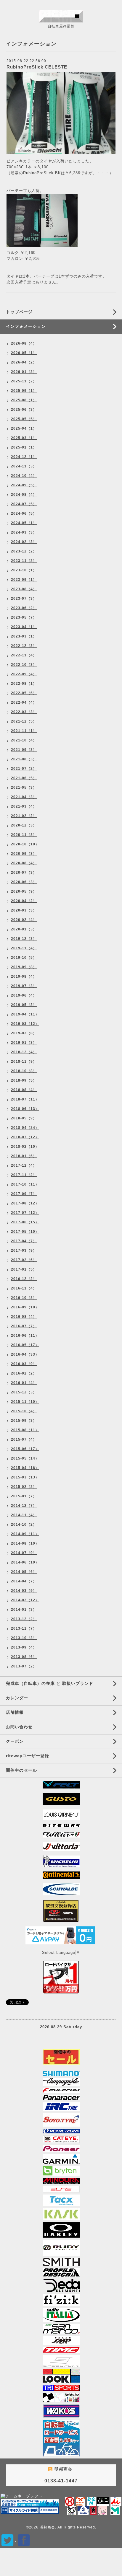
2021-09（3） (24, 750)
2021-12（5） (24, 721)
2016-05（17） (25, 1345)
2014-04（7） (24, 1581)
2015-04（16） (25, 1468)
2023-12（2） (24, 551)
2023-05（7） (24, 617)
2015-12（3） (24, 1392)
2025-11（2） (24, 381)
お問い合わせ (19, 1727)
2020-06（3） (24, 882)
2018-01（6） (24, 1156)
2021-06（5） (24, 778)
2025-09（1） (24, 391)
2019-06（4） (24, 995)
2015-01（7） (24, 1496)
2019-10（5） (24, 958)
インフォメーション (26, 326)
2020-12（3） (24, 825)
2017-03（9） (24, 1250)
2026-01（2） (24, 372)
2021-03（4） (24, 806)
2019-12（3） (24, 939)
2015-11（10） (25, 1402)
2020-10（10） (25, 844)
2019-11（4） (24, 948)
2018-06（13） (25, 1109)
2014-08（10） (25, 1543)
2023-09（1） (24, 580)
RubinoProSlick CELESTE (37, 67)
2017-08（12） (25, 1203)
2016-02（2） (24, 1373)
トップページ (19, 312)
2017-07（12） (25, 1213)
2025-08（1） (24, 400)
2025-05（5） (24, 419)
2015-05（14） (25, 1458)
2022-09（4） (24, 674)
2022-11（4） (24, 655)
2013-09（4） (24, 1647)
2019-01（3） (24, 1043)
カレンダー (17, 1698)
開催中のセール (21, 1770)
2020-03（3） (24, 910)
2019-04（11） (25, 1014)
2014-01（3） (24, 1610)
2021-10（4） (24, 740)
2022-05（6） (24, 693)
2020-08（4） (24, 863)
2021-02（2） (24, 816)
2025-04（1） (24, 428)
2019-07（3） (24, 986)
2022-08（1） (24, 684)
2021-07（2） (24, 769)
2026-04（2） (24, 362)
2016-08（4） (24, 1317)
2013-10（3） (24, 1638)
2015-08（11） (25, 1430)
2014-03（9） (24, 1591)
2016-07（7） (24, 1326)
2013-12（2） (24, 1619)
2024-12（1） (24, 457)
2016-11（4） (24, 1288)
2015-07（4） (24, 1439)
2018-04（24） (25, 1128)
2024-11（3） (24, 466)
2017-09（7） (24, 1194)
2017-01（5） (24, 1269)
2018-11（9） (24, 1062)
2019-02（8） (24, 1033)
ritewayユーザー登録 (28, 1756)
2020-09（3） (24, 854)
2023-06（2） (24, 608)
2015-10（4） (24, 1411)
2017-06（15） (25, 1222)
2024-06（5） (24, 513)
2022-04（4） (24, 702)
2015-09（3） (24, 1421)
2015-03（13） (25, 1477)
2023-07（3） (24, 599)
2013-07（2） (24, 1666)
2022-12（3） (24, 646)
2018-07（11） (25, 1099)
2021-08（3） (24, 759)
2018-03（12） (25, 1137)
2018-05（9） (24, 1118)
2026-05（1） (24, 353)
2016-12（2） (24, 1279)
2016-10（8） (24, 1298)
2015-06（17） (25, 1449)
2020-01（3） (24, 929)
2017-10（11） (25, 1184)
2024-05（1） (24, 523)
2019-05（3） (24, 1005)
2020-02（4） (24, 920)
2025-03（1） (24, 438)
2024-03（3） (24, 532)
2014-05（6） (24, 1572)
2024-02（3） (24, 542)
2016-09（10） (25, 1307)
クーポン (15, 1741)
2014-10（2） (24, 1525)
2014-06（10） (25, 1562)
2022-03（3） (24, 712)
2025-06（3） (24, 410)
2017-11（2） (24, 1175)
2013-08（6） (24, 1657)
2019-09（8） (24, 967)
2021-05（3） (24, 788)
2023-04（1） (24, 627)
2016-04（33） (25, 1354)
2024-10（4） (24, 476)
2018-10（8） (24, 1071)
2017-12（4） (24, 1165)
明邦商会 (47, 2527)
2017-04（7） (24, 1241)
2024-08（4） (24, 495)
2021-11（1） (24, 731)
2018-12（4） (24, 1052)
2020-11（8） (24, 835)
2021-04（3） (24, 797)
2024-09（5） (24, 485)
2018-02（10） (25, 1147)
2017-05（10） (25, 1232)
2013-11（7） (24, 1628)
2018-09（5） (24, 1080)
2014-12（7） (24, 1506)
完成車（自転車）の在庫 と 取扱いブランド (50, 1683)
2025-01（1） (24, 447)
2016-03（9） (24, 1364)
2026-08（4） (24, 343)
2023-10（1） (24, 570)
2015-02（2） (24, 1487)
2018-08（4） (24, 1090)
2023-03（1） (24, 636)
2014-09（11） (25, 1534)
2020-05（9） (24, 891)
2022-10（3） (24, 665)
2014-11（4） (24, 1515)
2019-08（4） (24, 976)
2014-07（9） (24, 1553)
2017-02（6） (24, 1260)
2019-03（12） (25, 1024)
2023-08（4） (24, 589)
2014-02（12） (25, 1600)
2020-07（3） (24, 873)
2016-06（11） (25, 1336)
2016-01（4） (24, 1383)
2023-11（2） (24, 561)
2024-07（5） (24, 504)
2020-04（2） (24, 901)
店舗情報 (15, 1712)
